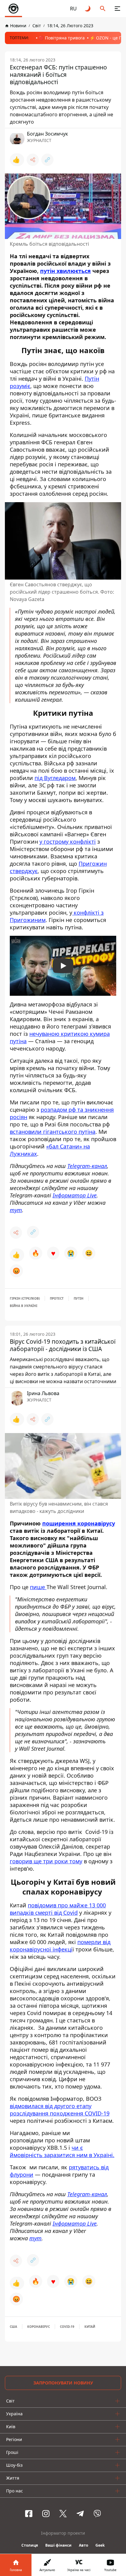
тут (16, 1210)
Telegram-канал (87, 1166)
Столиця (30, 2545)
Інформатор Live (75, 1195)
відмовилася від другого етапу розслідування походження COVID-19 (60, 2110)
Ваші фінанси (58, 2545)
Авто (83, 2545)
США (13, 2327)
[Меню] (117, 9)
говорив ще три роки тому (46, 1861)
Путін (79, 1298)
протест (57, 1298)
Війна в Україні (24, 1306)
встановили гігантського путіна (53, 1132)
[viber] (97, 2514)
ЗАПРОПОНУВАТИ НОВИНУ (63, 2383)
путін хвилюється (65, 271)
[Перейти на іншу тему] (88, 9)
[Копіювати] (47, 160)
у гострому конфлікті (68, 842)
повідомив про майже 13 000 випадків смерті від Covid (58, 1909)
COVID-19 (67, 2327)
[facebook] (29, 2514)
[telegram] (80, 2514)
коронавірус (39, 2327)
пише (38, 1587)
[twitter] (63, 2514)
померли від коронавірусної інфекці (60, 1946)
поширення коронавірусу (79, 1523)
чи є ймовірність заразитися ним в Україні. (62, 2151)
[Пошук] (103, 9)
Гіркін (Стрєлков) (25, 1298)
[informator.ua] (13, 9)
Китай (90, 2327)
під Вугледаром (55, 778)
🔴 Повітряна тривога (62, 38)
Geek (100, 2545)
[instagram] (46, 2514)
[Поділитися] (33, 160)
